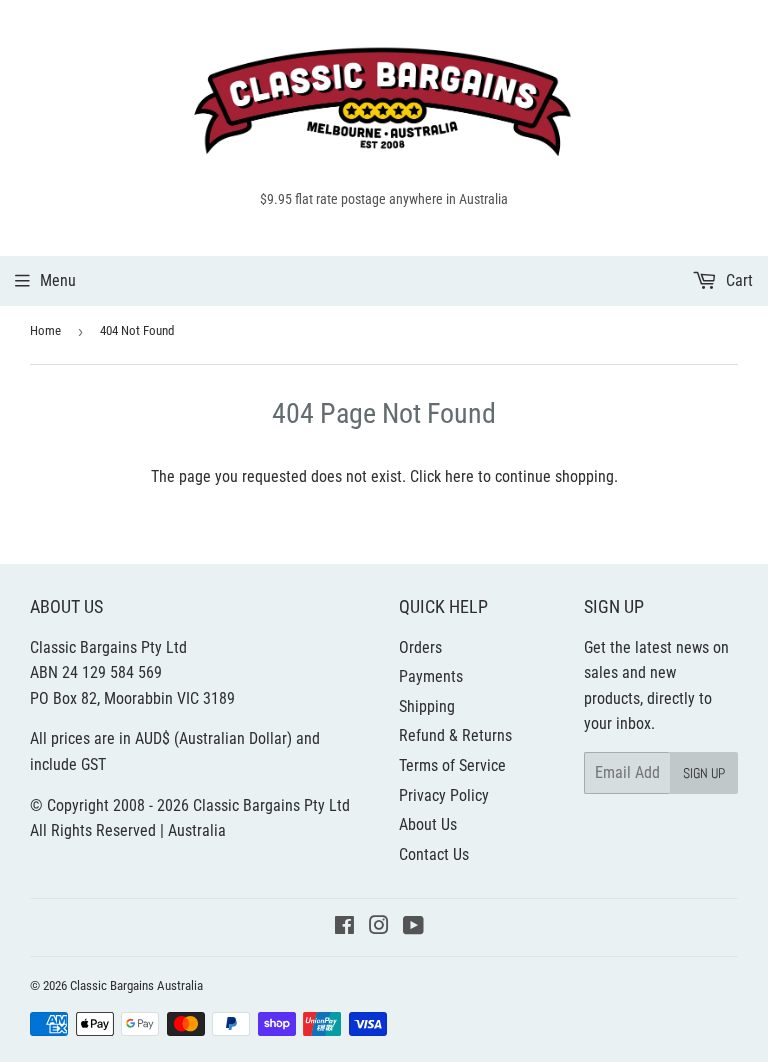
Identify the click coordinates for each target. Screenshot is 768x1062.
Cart (737, 280)
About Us (428, 824)
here (459, 476)
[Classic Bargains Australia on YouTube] (413, 927)
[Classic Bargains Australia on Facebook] (344, 927)
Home (45, 330)
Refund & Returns (455, 735)
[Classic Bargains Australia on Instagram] (379, 927)
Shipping (427, 706)
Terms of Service (452, 765)
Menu (58, 280)
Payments (431, 676)
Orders (420, 647)
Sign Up (704, 773)
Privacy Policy (444, 795)
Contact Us (434, 854)
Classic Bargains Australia (136, 985)
